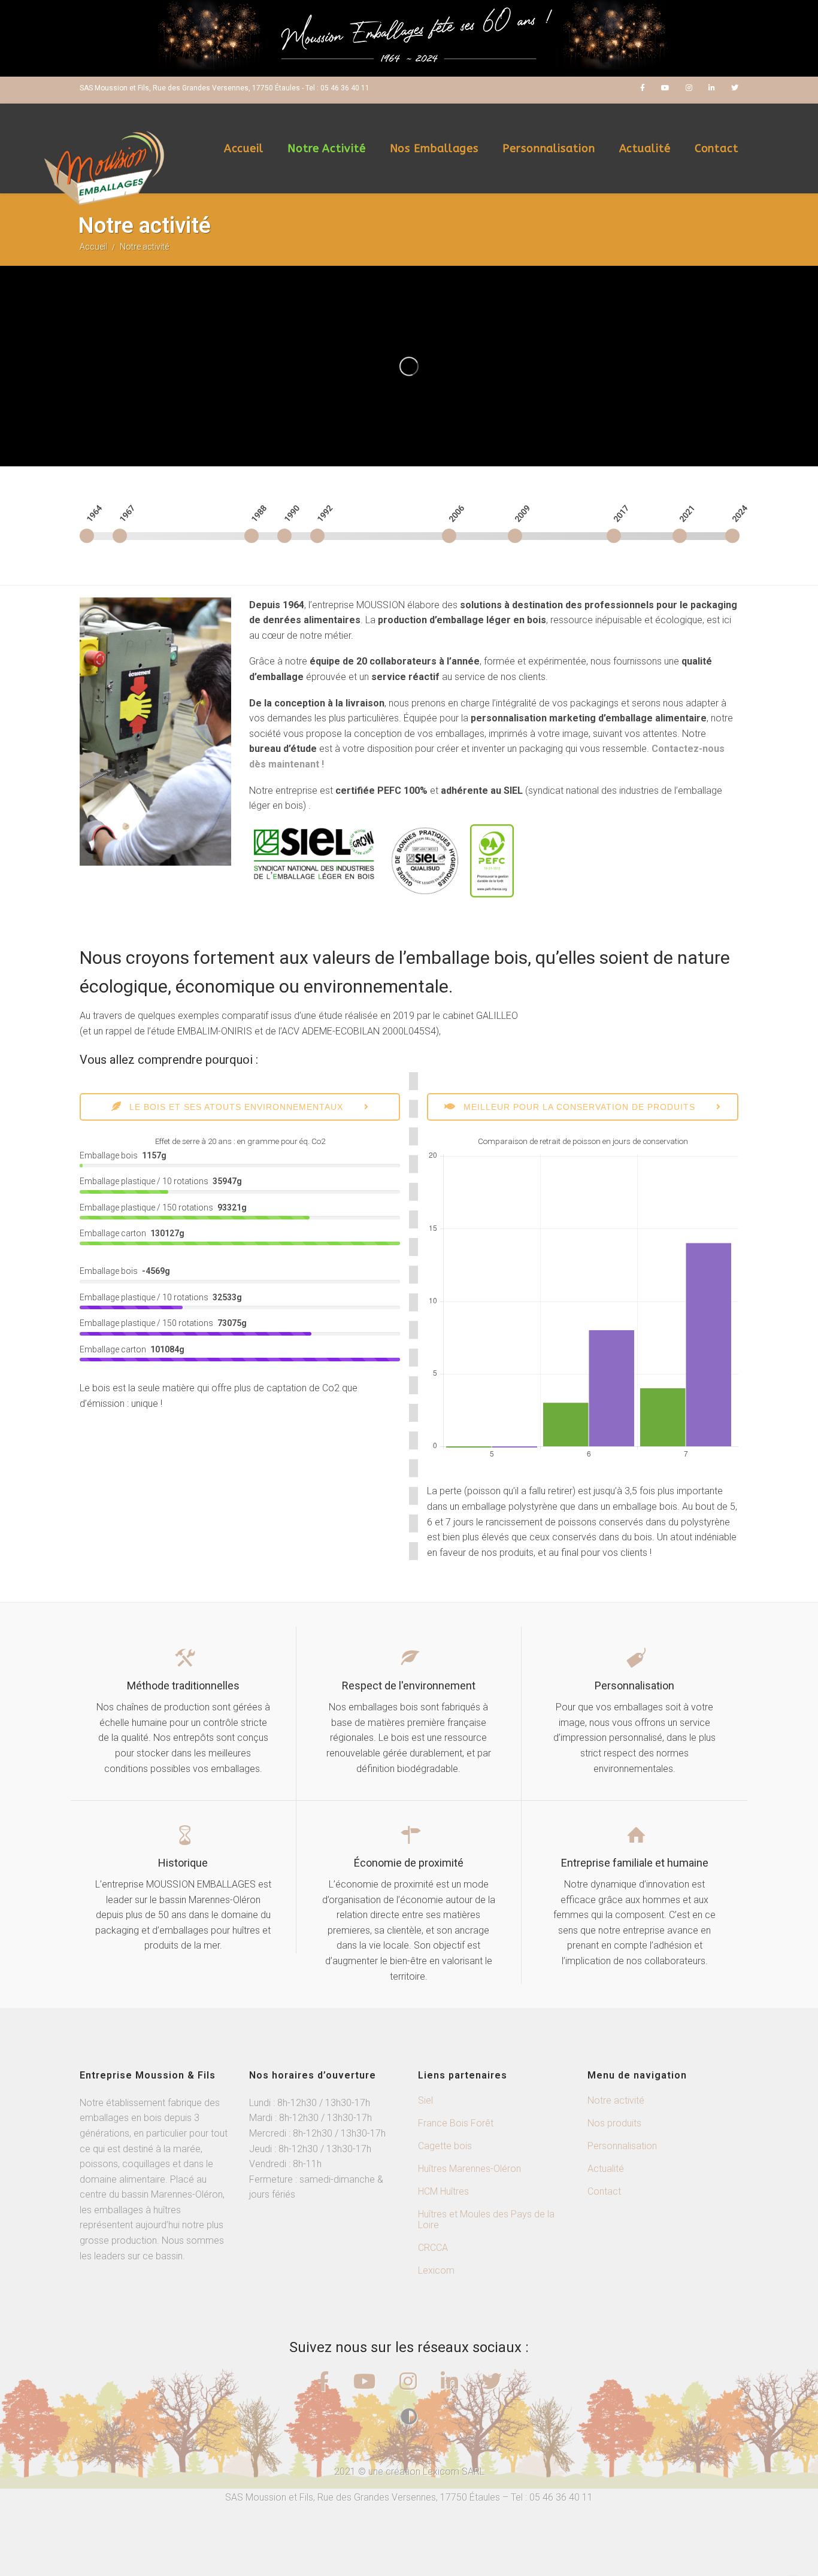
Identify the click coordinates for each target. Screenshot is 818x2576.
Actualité (645, 148)
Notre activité (327, 148)
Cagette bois (445, 2146)
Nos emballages (434, 148)
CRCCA (433, 2248)
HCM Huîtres (443, 2191)
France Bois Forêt (456, 2123)
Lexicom (436, 2270)
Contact (716, 148)
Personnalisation (549, 148)
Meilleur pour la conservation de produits (578, 1107)
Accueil (244, 148)
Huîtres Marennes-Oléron (469, 2169)
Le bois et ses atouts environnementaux (235, 1107)
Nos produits (614, 2123)
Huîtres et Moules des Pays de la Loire (486, 2220)
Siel (425, 2100)
